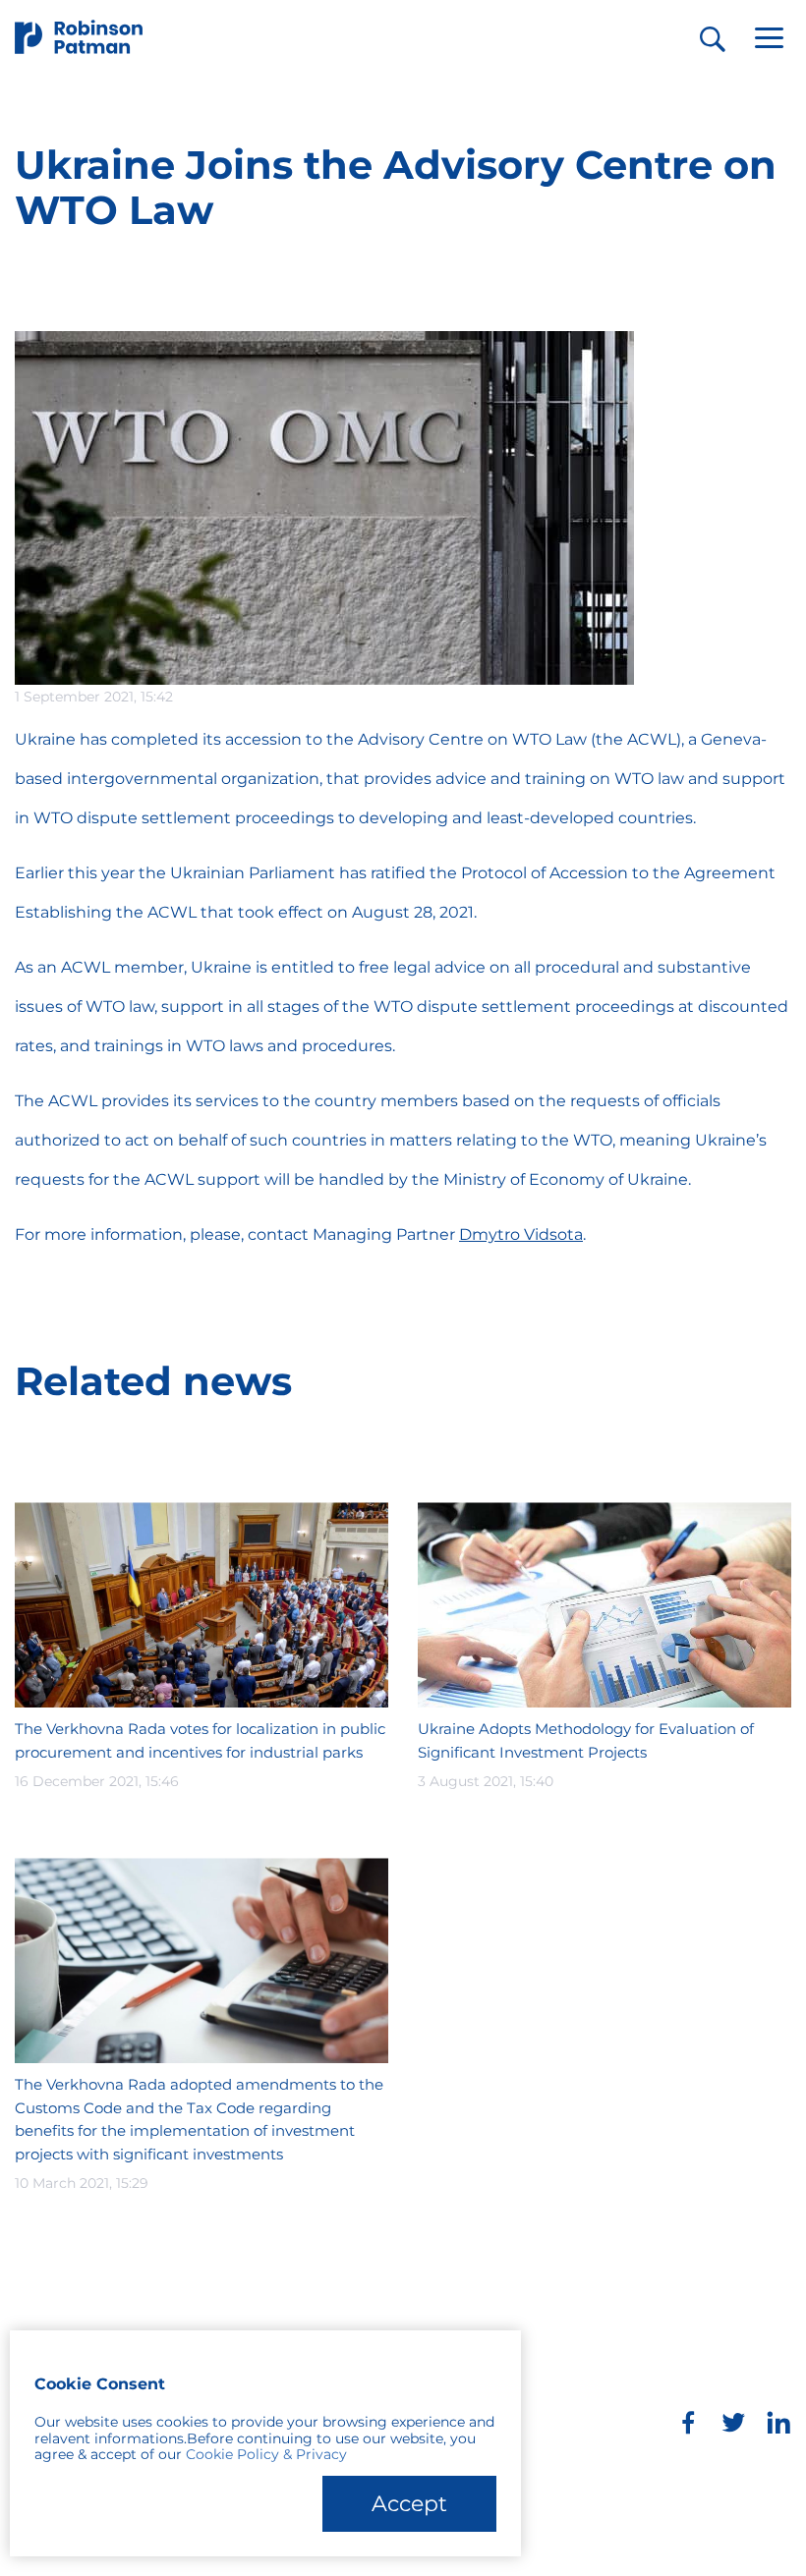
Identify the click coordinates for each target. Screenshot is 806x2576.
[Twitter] (733, 2423)
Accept (409, 2504)
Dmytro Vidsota (521, 1234)
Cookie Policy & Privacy (266, 2454)
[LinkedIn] (778, 2423)
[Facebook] (688, 2423)
